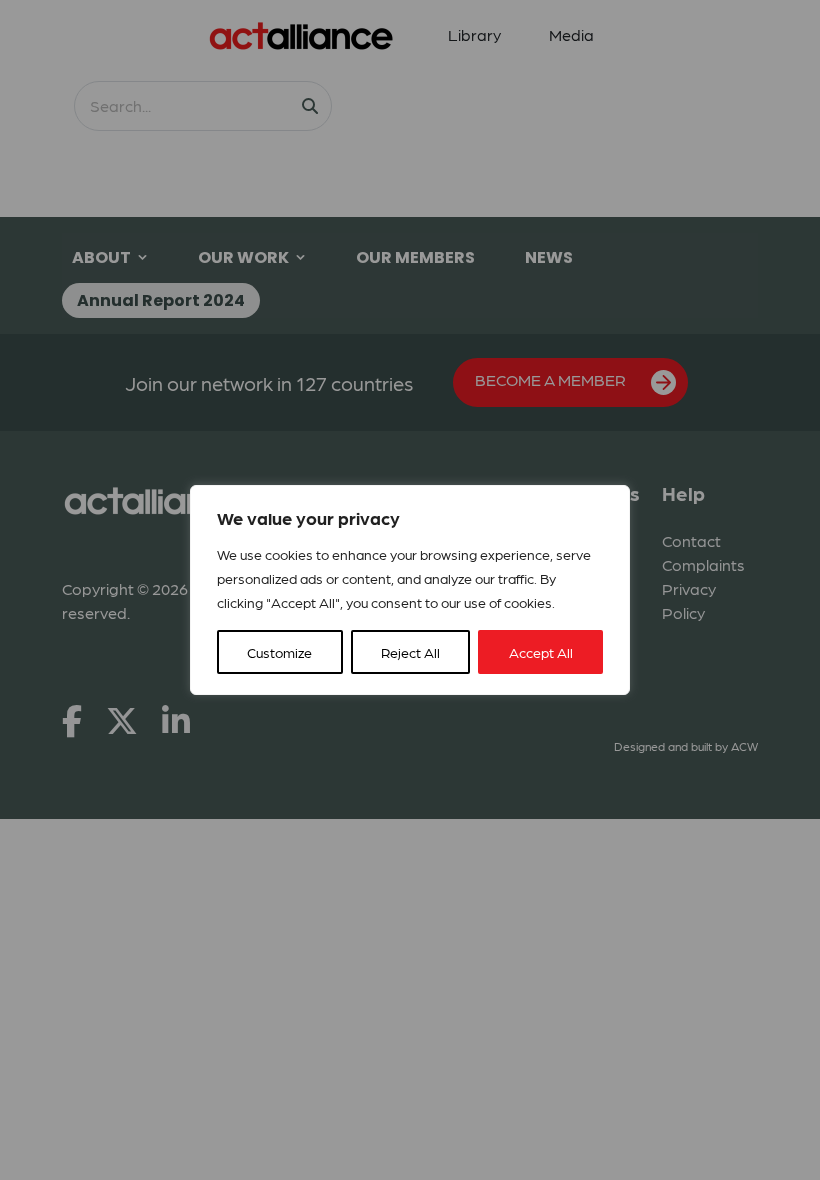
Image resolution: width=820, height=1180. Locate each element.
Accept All (541, 652)
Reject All (410, 652)
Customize (279, 652)
